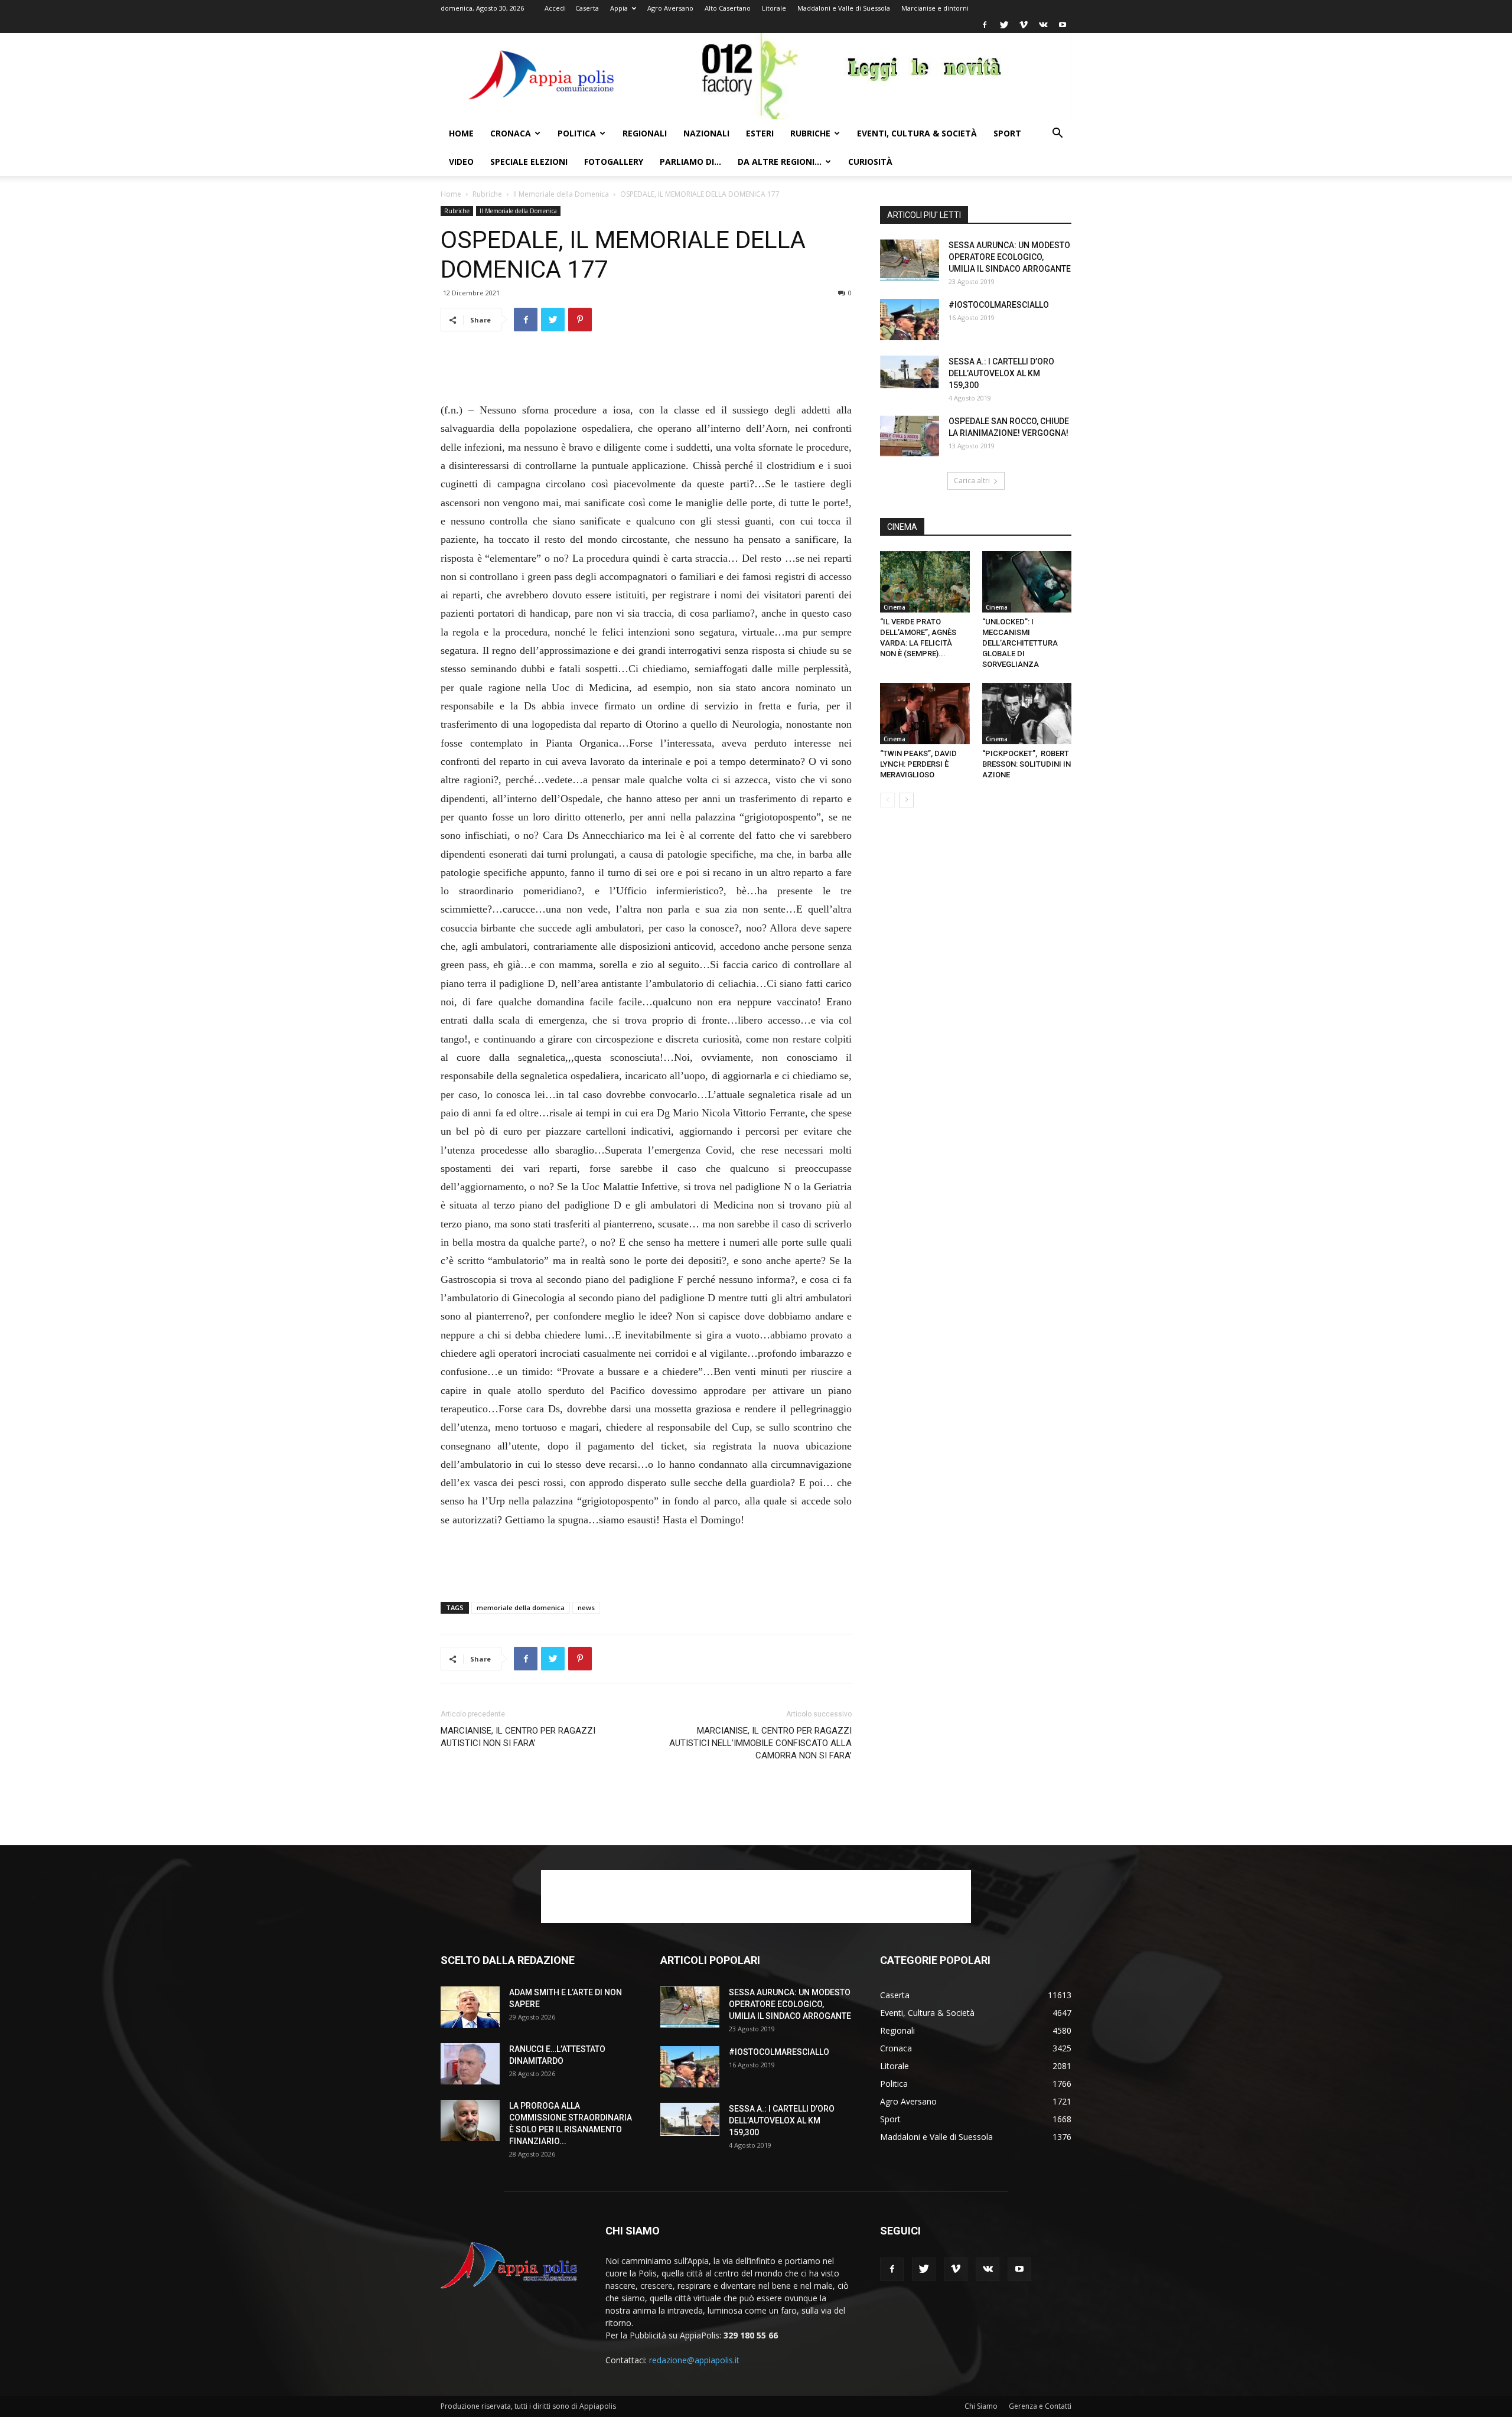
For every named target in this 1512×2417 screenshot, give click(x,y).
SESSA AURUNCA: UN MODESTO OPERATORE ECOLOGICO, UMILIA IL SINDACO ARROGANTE (1010, 257)
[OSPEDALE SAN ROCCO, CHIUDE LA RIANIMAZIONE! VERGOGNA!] (910, 436)
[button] (1057, 134)
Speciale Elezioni (529, 162)
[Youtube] (1063, 25)
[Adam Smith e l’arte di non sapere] (470, 2007)
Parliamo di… (690, 162)
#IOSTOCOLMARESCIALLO (999, 305)
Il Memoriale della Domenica (561, 194)
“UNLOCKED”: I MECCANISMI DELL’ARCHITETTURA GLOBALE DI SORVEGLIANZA (1020, 643)
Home (461, 133)
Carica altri (972, 481)
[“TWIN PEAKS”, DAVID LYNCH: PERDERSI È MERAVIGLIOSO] (925, 714)
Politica (577, 133)
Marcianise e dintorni (935, 8)
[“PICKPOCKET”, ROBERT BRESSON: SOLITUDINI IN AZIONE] (1027, 714)
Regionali (645, 133)
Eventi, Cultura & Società (917, 133)
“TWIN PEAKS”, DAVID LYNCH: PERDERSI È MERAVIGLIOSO (918, 764)
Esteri (760, 133)
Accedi (555, 8)
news (586, 1607)
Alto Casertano (728, 8)
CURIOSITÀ (870, 162)
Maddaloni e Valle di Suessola (844, 8)
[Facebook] (985, 25)
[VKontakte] (1043, 25)
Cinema (895, 607)
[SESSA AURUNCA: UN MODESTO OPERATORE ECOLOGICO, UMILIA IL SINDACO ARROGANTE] (910, 260)
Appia (619, 8)
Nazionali (706, 133)
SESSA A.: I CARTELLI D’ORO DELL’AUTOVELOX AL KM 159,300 (1001, 373)
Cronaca (511, 133)
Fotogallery (614, 162)
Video (461, 162)
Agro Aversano (670, 8)
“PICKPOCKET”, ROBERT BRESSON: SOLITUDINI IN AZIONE (1027, 764)
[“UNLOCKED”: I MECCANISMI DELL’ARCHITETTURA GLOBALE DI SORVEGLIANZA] (1027, 582)
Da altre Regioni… (780, 162)
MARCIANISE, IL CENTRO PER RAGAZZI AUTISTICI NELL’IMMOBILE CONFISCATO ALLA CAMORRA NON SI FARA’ (760, 1743)
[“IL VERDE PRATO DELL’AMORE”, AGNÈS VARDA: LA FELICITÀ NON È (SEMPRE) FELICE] (925, 582)
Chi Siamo (981, 2406)
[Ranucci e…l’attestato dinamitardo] (470, 2064)
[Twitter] (1004, 25)
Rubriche (810, 133)
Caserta (587, 8)
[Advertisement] (646, 371)
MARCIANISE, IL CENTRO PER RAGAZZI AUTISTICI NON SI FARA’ (518, 1737)
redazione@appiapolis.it (694, 2360)
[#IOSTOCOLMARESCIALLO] (910, 320)
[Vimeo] (1024, 25)
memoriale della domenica (521, 1607)
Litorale (774, 8)
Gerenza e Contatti (1040, 2406)
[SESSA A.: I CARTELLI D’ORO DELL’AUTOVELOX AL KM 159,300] (910, 372)
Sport (1007, 133)
